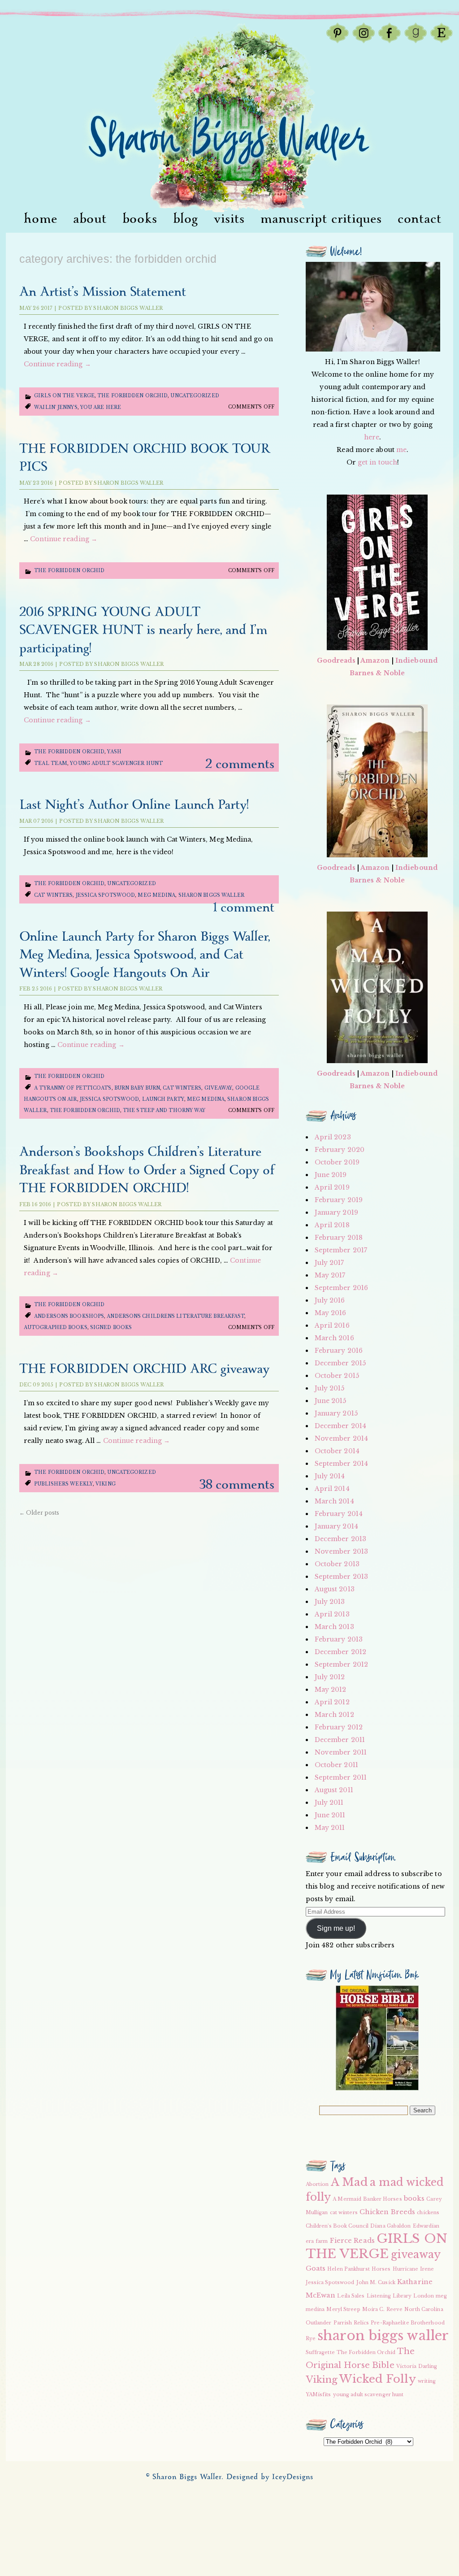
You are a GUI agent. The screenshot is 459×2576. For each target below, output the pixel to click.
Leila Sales (351, 2296)
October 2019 (337, 1162)
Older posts (39, 1513)
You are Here (101, 407)
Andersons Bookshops (69, 1316)
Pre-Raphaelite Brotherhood (408, 2323)
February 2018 (339, 1238)
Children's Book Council (337, 2226)
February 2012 (339, 1727)
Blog (186, 219)
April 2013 (332, 1614)
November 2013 (341, 1551)
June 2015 (331, 1401)
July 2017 (329, 1263)
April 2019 (332, 1187)
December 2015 (340, 1363)
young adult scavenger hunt (116, 763)
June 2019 (331, 1175)
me (401, 450)
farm (322, 2241)
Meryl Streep (343, 2309)
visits (229, 219)
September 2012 (341, 1664)
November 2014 (341, 1438)
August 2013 (335, 1589)
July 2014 (330, 1476)
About (90, 219)
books (414, 2198)
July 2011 (329, 1803)
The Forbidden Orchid (132, 396)
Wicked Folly (377, 2379)
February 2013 (339, 1639)
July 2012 (330, 1677)
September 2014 (341, 1464)
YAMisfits (318, 2395)
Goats (316, 2268)
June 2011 (330, 1815)
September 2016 (341, 1288)
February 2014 (339, 1514)
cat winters (53, 895)
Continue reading (57, 364)
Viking (106, 1484)
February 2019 (339, 1200)
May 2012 (331, 1690)
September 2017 (341, 1250)
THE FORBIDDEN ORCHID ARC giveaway (144, 1369)
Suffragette (320, 2352)
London (424, 2296)
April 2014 (332, 1489)
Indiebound (416, 660)
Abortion (317, 2184)
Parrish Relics (351, 2323)
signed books (111, 1327)
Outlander (319, 2323)
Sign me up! (336, 1928)
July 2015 (330, 1388)
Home (41, 219)
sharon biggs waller (212, 895)
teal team (51, 763)
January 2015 (336, 1413)
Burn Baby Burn (137, 1088)
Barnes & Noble (377, 673)
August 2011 (334, 1790)
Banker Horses (382, 2199)
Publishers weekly (63, 1484)
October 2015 (337, 1376)
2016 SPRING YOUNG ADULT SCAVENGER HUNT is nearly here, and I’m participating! (143, 630)
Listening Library (389, 2296)
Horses (381, 2269)
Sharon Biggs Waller (128, 308)
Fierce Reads (352, 2241)
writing (427, 2381)
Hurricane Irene (414, 2269)
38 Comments (237, 1485)
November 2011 (341, 1752)
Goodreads (336, 660)
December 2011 (340, 1740)
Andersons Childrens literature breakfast (175, 1316)
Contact (420, 219)
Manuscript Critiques (321, 219)
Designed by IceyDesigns (270, 2477)
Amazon (375, 660)
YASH (114, 752)
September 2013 (341, 1577)
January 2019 (336, 1212)
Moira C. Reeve (382, 2309)
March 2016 (334, 1338)
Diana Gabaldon (390, 2226)
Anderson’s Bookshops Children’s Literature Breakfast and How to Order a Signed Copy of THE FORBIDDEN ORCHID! (147, 1170)
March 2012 (334, 1715)
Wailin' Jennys (56, 407)
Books (140, 219)
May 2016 (331, 1313)
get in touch (377, 462)
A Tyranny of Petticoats (73, 1088)
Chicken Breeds (387, 2212)
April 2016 (332, 1325)
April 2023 (333, 1137)
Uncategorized (195, 396)
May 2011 (330, 1828)
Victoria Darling (417, 2366)
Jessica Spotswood (106, 895)
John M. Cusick (376, 2283)
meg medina (156, 895)
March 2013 (334, 1627)
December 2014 (340, 1426)
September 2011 (341, 1777)
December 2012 (340, 1652)
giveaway (219, 1088)
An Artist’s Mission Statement (103, 292)
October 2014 (337, 1451)
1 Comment (244, 908)
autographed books (56, 1327)
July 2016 (330, 1300)
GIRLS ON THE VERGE (377, 2246)
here (372, 437)
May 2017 (330, 1275)
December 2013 (340, 1539)
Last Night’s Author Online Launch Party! (134, 805)
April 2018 (332, 1225)
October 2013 (337, 1564)
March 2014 (334, 1501)
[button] (377, 2038)
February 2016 (339, 1351)
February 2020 (340, 1150)
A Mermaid (347, 2199)
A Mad (350, 2182)
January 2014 (336, 1526)
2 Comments (240, 764)
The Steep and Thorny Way (164, 1110)
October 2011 (336, 1765)
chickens (428, 2213)
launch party (163, 1099)
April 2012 (332, 1702)
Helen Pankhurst (349, 2269)
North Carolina (424, 2309)
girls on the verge (64, 396)
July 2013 (330, 1602)
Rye (311, 2339)
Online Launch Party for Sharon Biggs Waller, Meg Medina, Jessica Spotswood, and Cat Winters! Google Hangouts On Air (145, 955)
